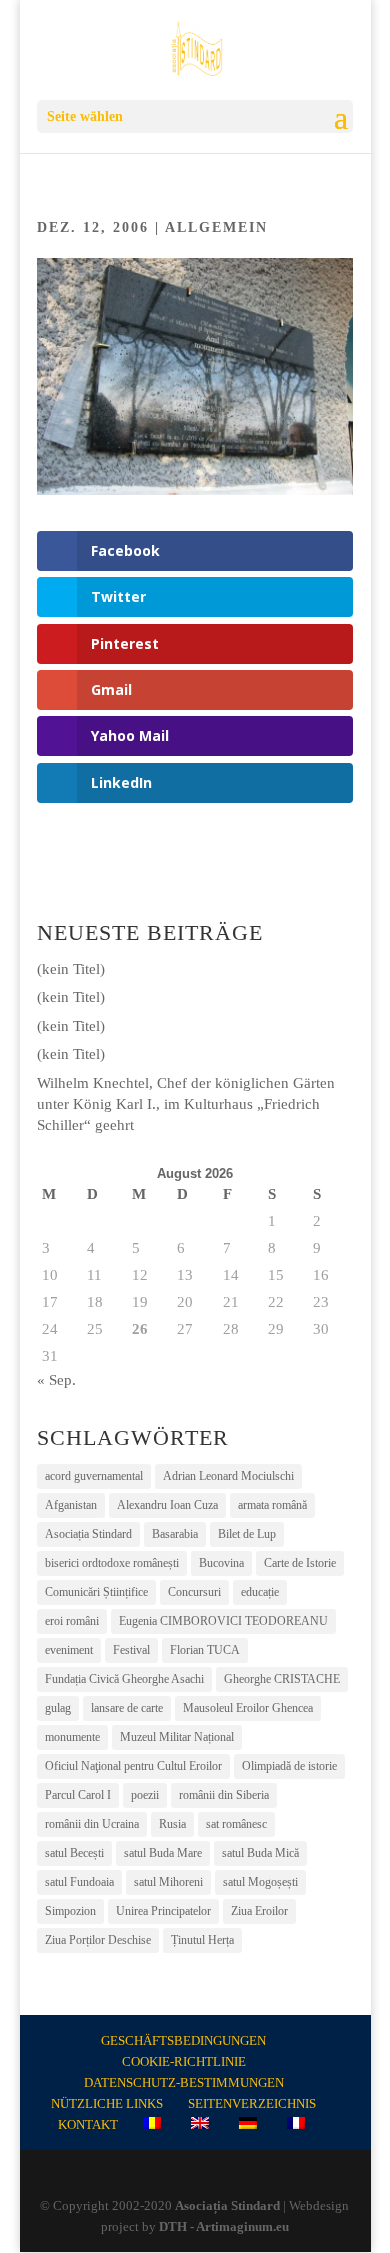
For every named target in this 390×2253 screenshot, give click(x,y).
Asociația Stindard (88, 1534)
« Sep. (56, 1380)
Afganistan (71, 1505)
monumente (72, 1737)
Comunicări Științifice (96, 1592)
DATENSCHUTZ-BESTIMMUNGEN (184, 2082)
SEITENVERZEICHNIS (252, 2103)
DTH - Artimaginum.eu (224, 2226)
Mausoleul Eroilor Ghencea (248, 1708)
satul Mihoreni (168, 1882)
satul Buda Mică (260, 1853)
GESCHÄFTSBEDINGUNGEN (183, 2040)
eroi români (72, 1621)
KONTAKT (88, 2124)
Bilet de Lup (247, 1534)
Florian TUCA (205, 1650)
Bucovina (221, 1563)
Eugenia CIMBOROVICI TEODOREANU (223, 1621)
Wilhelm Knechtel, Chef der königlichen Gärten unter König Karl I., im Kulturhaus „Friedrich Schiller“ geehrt (186, 1104)
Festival (131, 1650)
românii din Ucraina (92, 1824)
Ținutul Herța (202, 1940)
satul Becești (74, 1853)
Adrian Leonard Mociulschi (228, 1476)
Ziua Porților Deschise (98, 1940)
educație (260, 1592)
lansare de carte (127, 1708)
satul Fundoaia (79, 1882)
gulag (58, 1708)
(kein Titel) (71, 969)
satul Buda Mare (163, 1853)
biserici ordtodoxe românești (112, 1563)
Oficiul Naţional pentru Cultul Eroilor (133, 1766)
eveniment (69, 1650)
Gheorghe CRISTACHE (282, 1679)
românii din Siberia (224, 1795)
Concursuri (194, 1592)
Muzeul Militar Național (177, 1737)
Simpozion (70, 1911)
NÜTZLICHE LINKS (107, 2103)
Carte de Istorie (300, 1563)
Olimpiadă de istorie (289, 1766)
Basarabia (175, 1534)
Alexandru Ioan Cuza (167, 1505)
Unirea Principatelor (163, 1911)
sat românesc (236, 1824)
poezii (145, 1795)
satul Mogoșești (260, 1882)
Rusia (172, 1824)
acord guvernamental (94, 1476)
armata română (272, 1505)
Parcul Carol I (78, 1795)
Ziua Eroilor (259, 1911)
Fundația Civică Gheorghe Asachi (124, 1679)
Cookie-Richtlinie (184, 2061)
